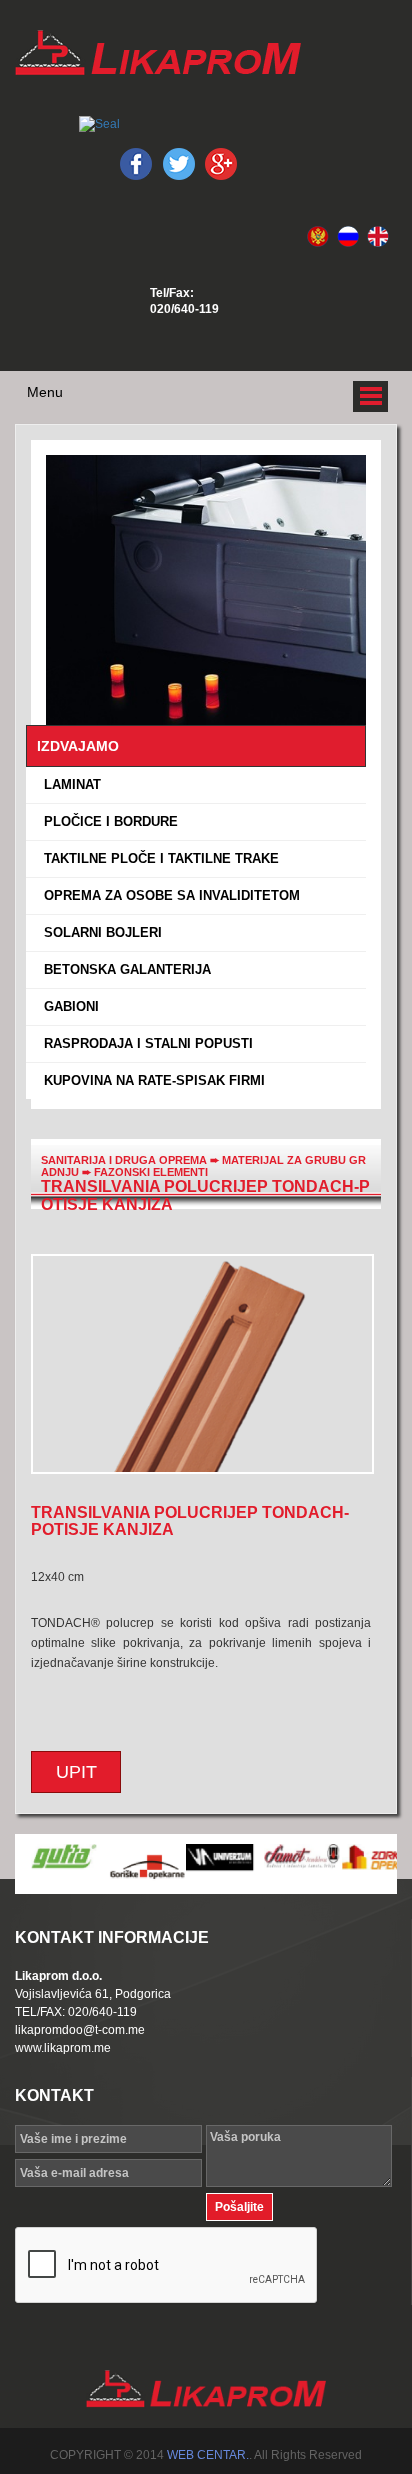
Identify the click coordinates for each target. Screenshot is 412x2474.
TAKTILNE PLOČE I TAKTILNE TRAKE (157, 858)
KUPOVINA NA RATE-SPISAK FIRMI (150, 1080)
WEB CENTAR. (208, 2455)
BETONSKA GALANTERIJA (123, 969)
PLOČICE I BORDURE (107, 821)
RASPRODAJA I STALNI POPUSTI (144, 1043)
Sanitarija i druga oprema (124, 1160)
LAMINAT (68, 784)
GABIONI (67, 1006)
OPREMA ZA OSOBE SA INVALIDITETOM (168, 895)
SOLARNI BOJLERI (99, 932)
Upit (76, 1772)
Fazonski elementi (151, 1172)
